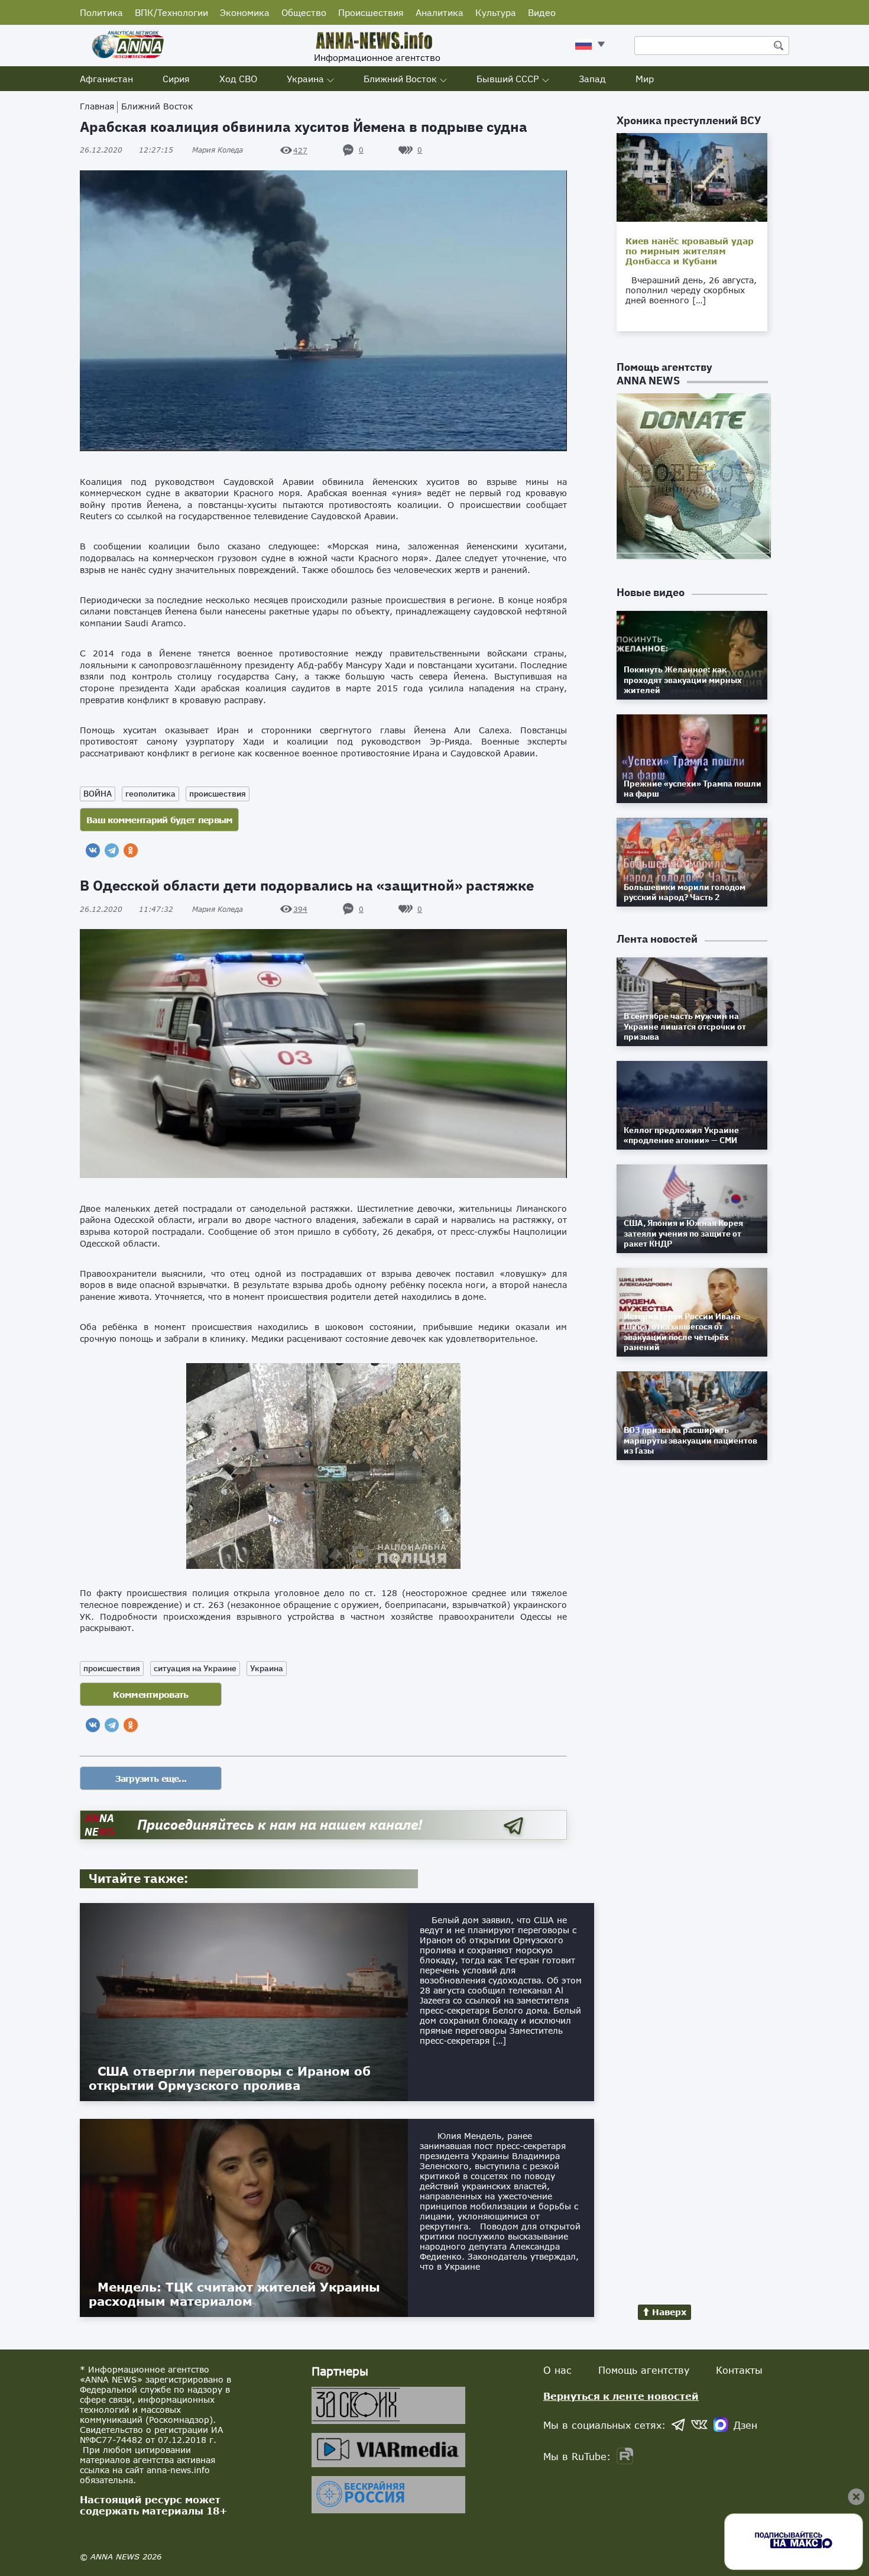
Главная (97, 106)
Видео (542, 12)
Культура (496, 12)
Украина (305, 79)
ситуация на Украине (195, 1668)
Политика (101, 12)
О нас (557, 2370)
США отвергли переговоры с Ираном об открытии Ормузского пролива (230, 2078)
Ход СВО (238, 79)
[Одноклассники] (131, 850)
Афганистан (106, 79)
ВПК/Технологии (171, 12)
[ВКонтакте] (93, 850)
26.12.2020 (127, 150)
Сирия (176, 79)
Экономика (245, 12)
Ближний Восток (400, 79)
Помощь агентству (644, 2370)
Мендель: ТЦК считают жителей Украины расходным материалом (234, 2294)
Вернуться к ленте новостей (621, 2396)
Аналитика (440, 12)
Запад (592, 79)
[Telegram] (112, 850)
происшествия (218, 794)
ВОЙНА (98, 794)
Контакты (739, 2370)
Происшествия (371, 12)
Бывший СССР (508, 79)
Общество (304, 12)
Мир (645, 79)
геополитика (150, 794)
